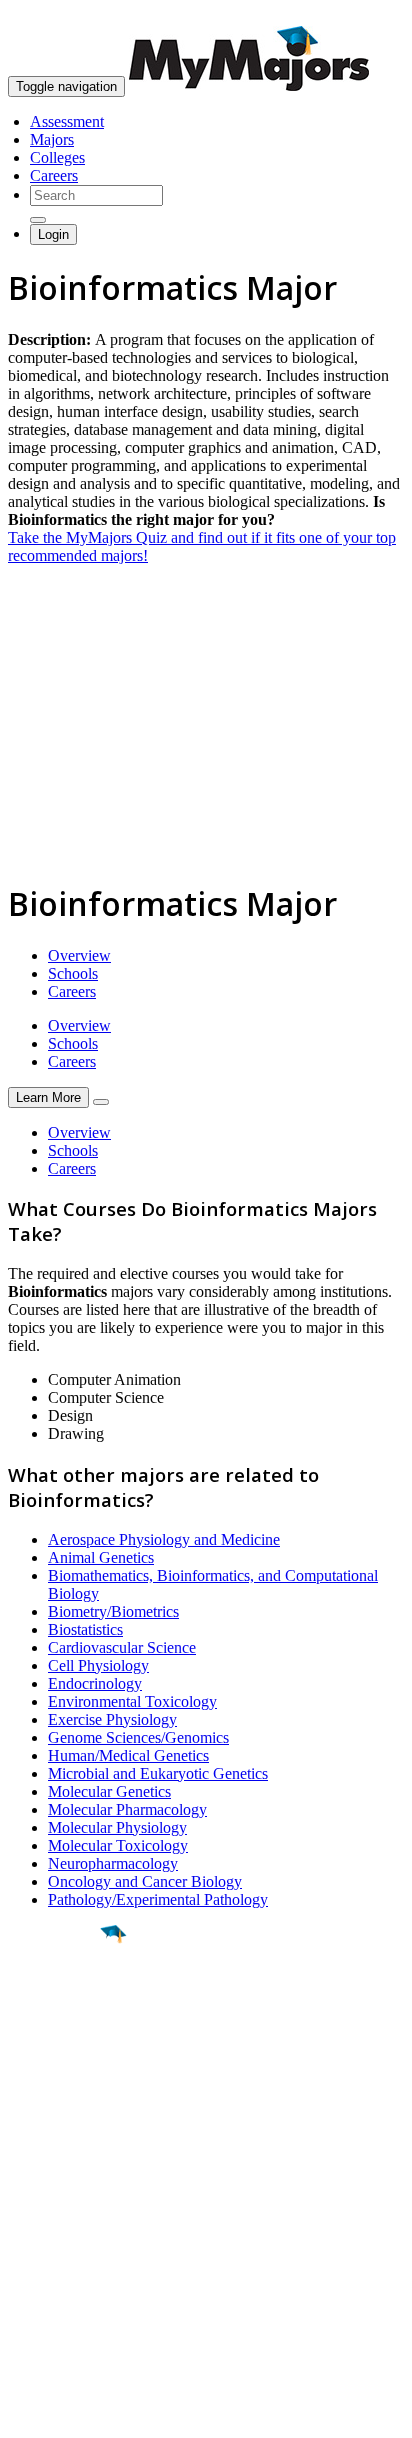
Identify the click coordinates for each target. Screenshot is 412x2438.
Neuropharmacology (113, 1863)
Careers (54, 175)
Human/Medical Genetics (128, 1755)
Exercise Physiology (112, 1719)
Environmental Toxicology (132, 1701)
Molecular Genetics (109, 1791)
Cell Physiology (98, 1665)
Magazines (42, 2257)
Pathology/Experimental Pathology (158, 1899)
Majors (52, 139)
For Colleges (48, 2239)
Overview (79, 955)
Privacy (82, 2412)
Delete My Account (70, 2275)
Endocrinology (95, 1683)
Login (53, 234)
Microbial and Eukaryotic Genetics (158, 1773)
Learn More (48, 1097)
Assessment (67, 121)
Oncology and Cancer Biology (145, 1881)
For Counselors (56, 2221)
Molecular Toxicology (118, 1845)
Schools (73, 973)
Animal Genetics (101, 1557)
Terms (27, 2412)
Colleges (57, 157)
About (32, 2163)
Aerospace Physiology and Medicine (164, 1539)
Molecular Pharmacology (127, 1809)
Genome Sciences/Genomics (138, 1737)
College (61, 2045)
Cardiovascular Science (122, 1647)
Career (59, 2089)
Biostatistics (85, 1629)
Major (55, 2002)
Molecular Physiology (117, 1827)
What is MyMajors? (70, 2203)
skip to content (363, 15)
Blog (23, 2293)
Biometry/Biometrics (113, 1611)
